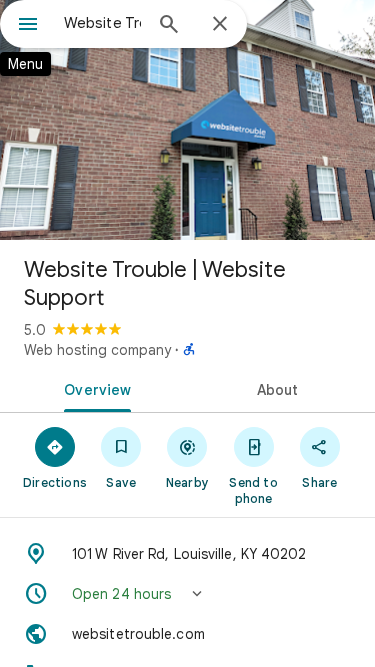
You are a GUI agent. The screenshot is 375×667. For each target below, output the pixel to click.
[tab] (94, 388)
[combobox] (102, 23)
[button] (187, 594)
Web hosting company (97, 350)
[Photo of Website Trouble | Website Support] (187, 120)
